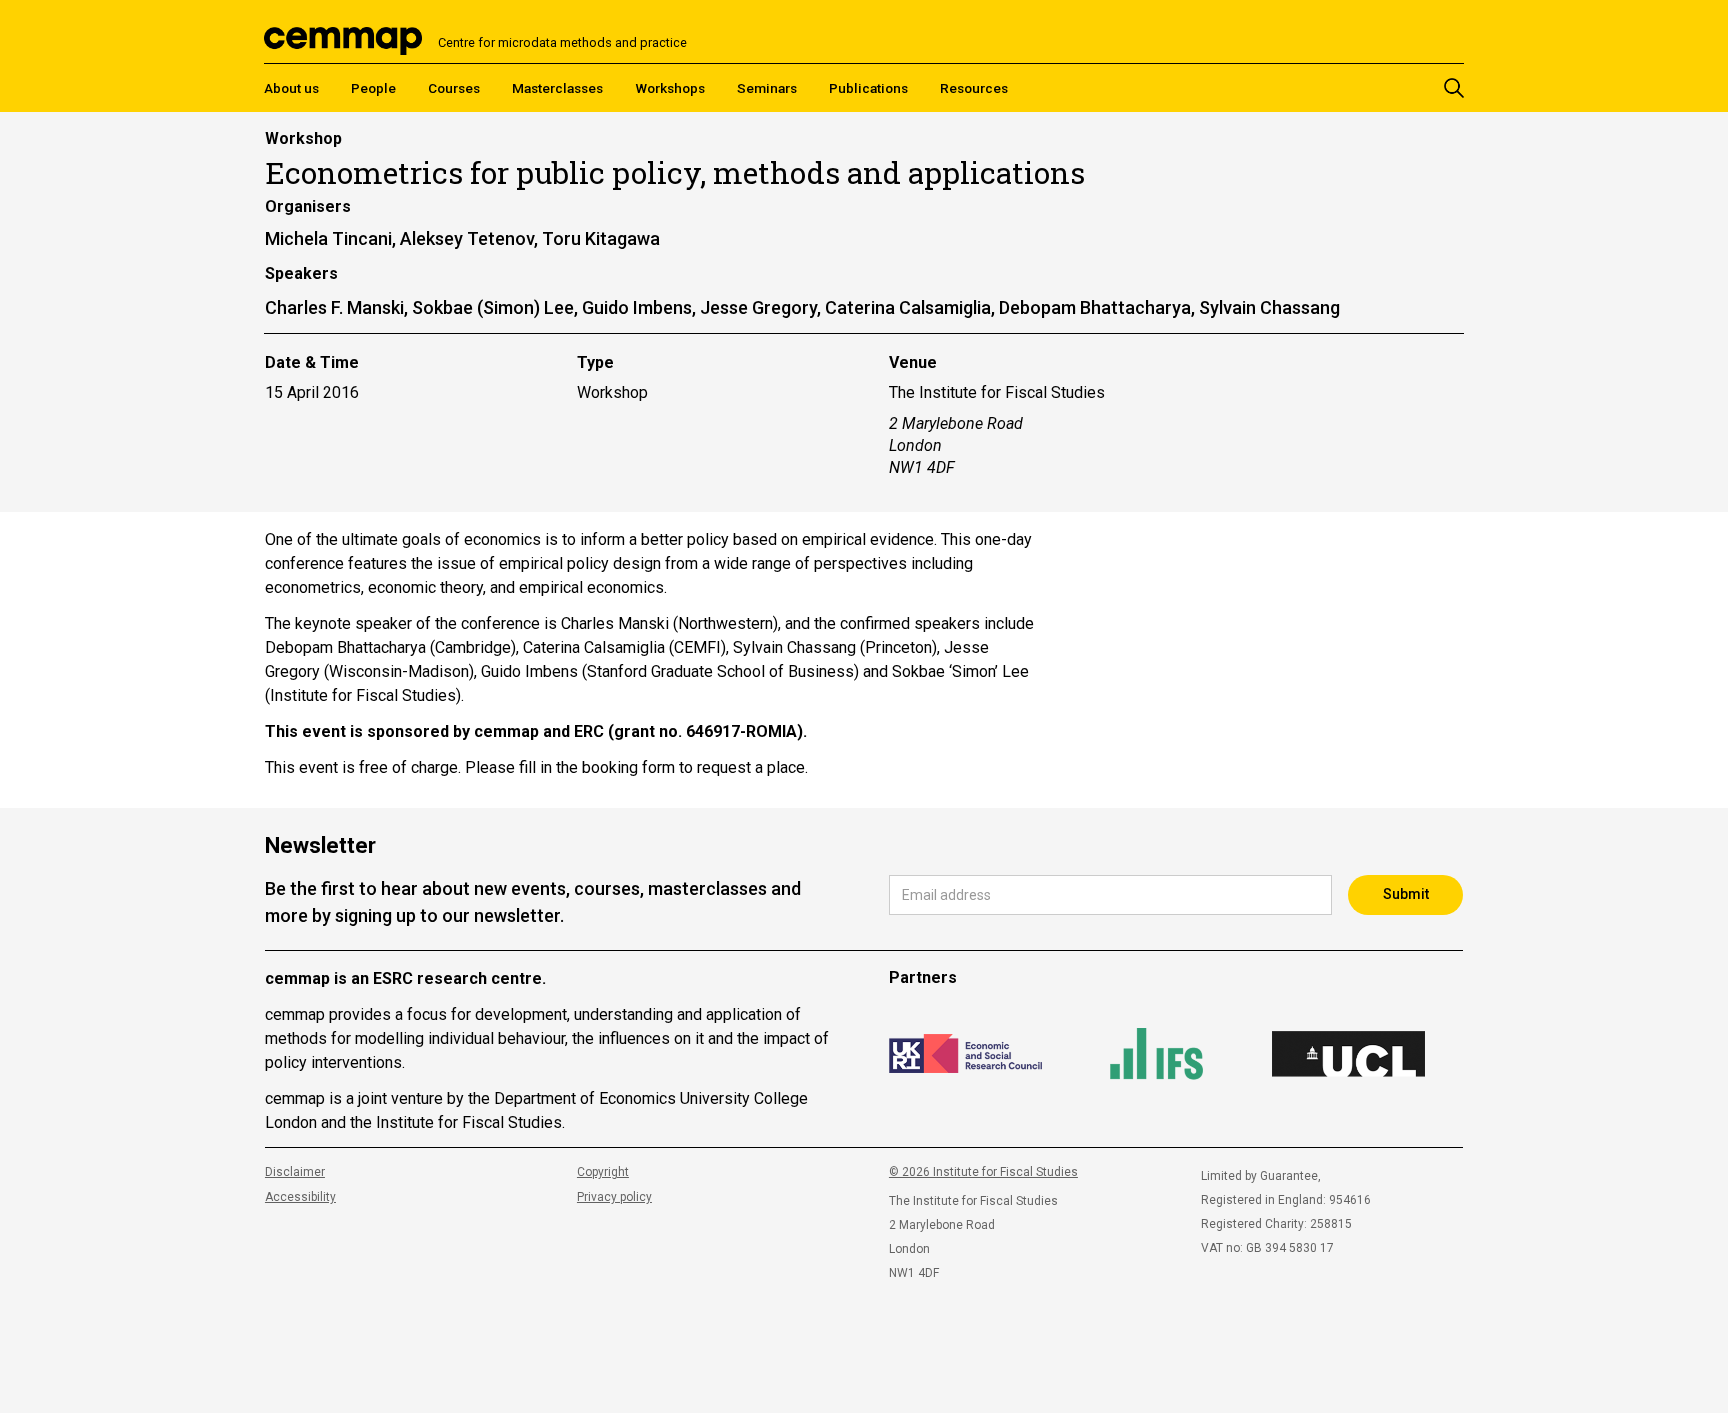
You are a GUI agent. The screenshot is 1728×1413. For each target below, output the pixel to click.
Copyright (603, 1172)
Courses (454, 88)
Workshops (670, 88)
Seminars (767, 88)
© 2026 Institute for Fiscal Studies (983, 1172)
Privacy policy (614, 1197)
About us (291, 88)
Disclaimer (295, 1172)
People (373, 88)
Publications (868, 88)
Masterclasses (557, 88)
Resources (974, 88)
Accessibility (300, 1197)
